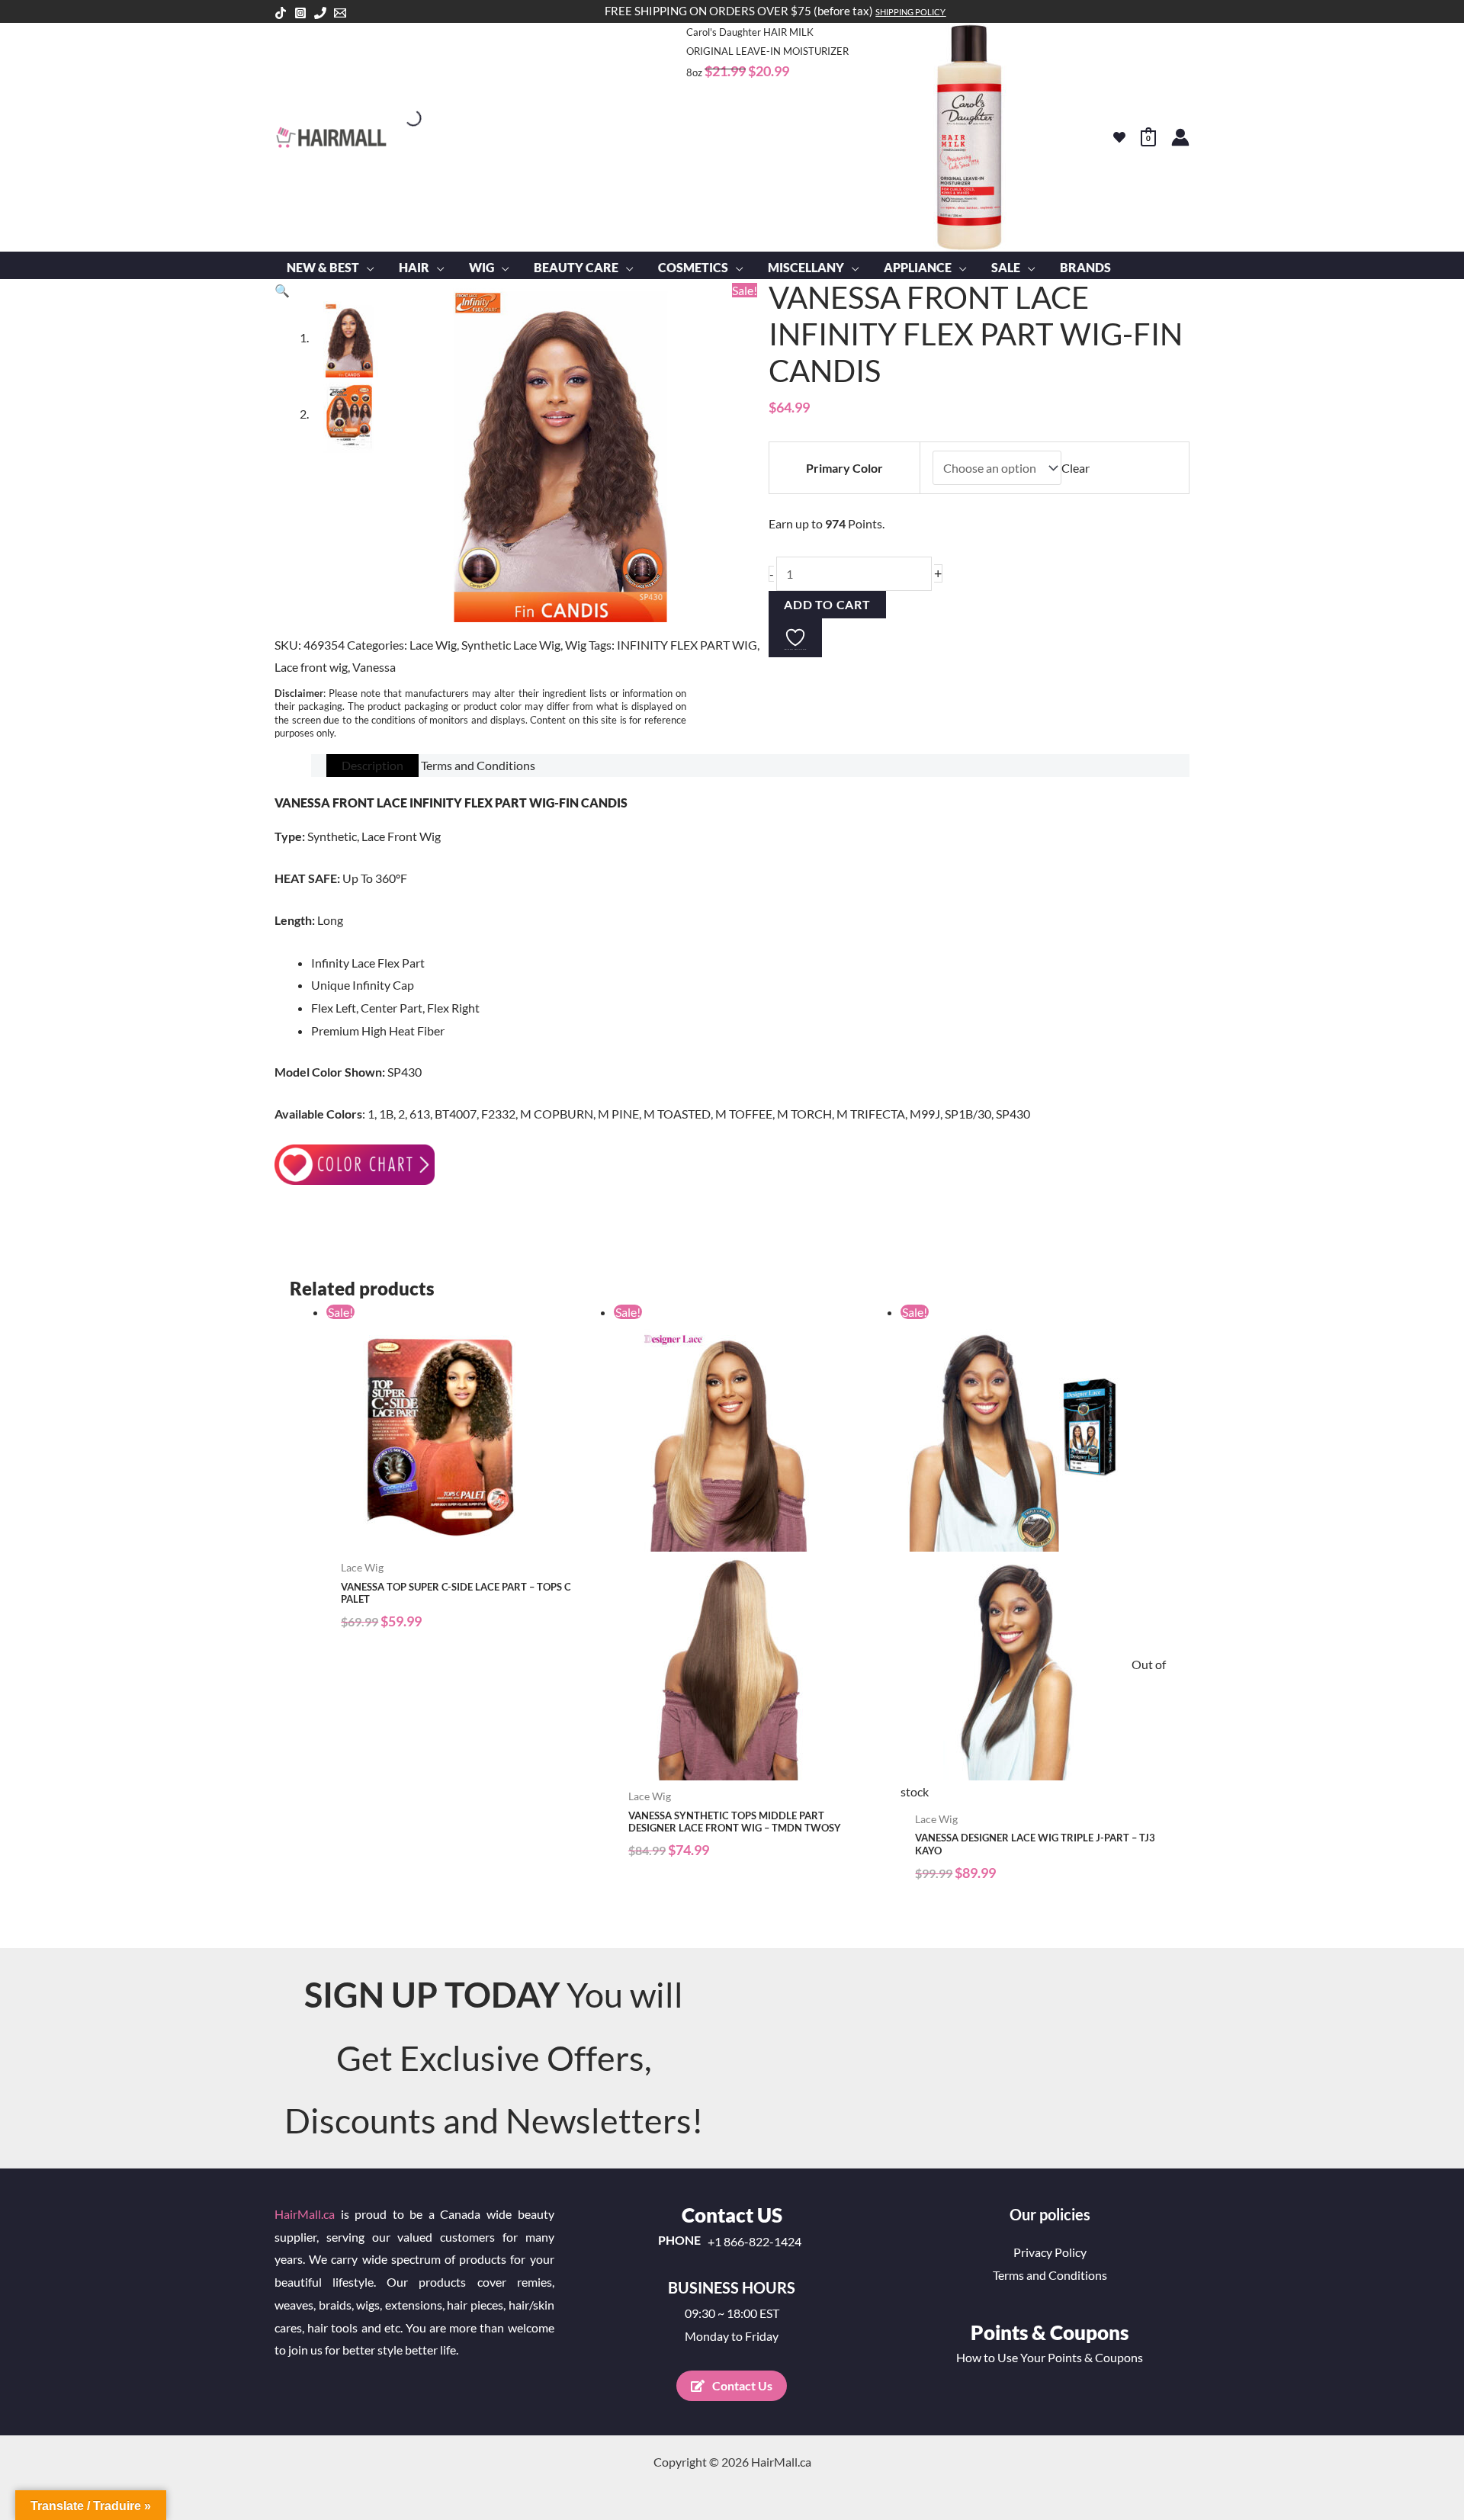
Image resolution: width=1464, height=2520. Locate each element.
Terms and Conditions (1050, 2275)
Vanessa (374, 667)
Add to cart (827, 604)
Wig (576, 645)
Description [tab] (372, 765)
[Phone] (320, 13)
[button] (367, 268)
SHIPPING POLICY (910, 12)
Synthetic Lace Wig (511, 645)
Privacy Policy (1050, 2252)
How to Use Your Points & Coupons (1050, 2357)
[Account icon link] (1180, 137)
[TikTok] (281, 13)
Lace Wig (433, 645)
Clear (1076, 468)
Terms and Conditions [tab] (478, 765)
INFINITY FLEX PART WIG (687, 645)
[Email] (340, 13)
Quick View (462, 1538)
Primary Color (844, 468)
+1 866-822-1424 (754, 2242)
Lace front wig (311, 667)
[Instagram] (300, 13)
